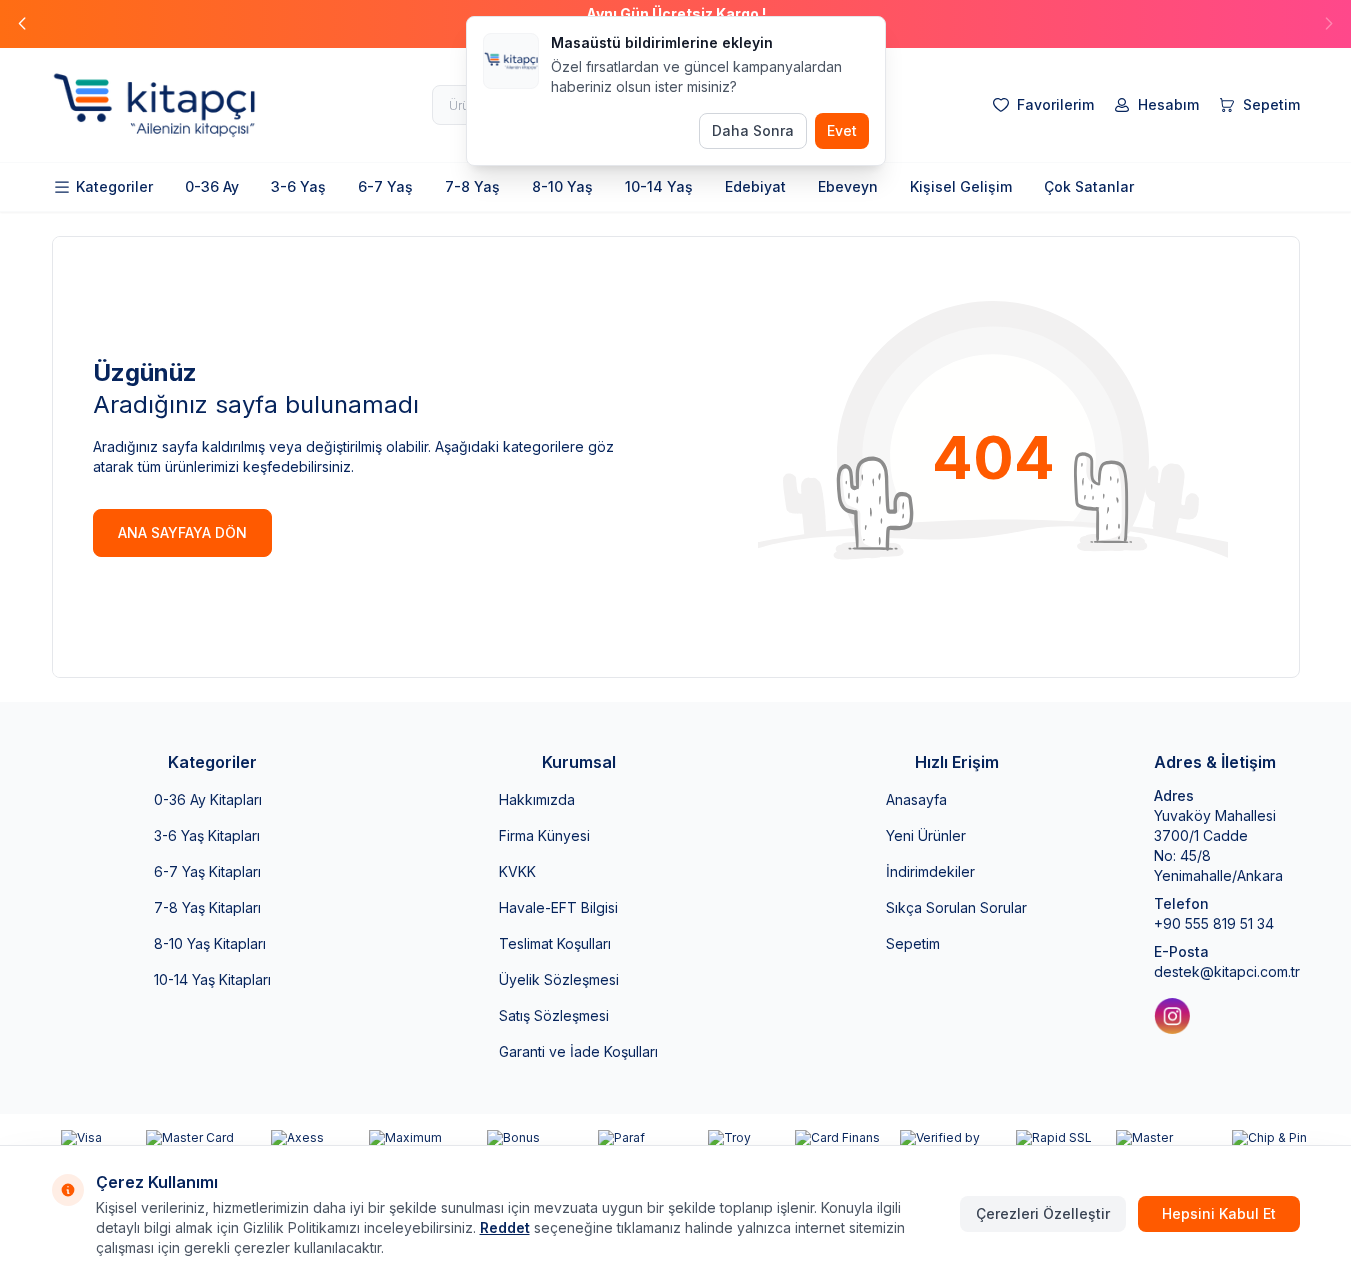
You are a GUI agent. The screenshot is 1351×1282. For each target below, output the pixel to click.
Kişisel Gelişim (961, 186)
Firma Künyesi (544, 835)
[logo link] (172, 105)
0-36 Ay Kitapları (208, 799)
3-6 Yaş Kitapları (207, 835)
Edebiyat (755, 186)
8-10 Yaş (562, 186)
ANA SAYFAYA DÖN (182, 532)
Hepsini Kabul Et (1219, 1213)
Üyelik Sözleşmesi (559, 979)
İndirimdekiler (930, 871)
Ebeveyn (848, 186)
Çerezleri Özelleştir (1043, 1213)
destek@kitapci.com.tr (1227, 971)
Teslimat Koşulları (555, 943)
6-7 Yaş (385, 186)
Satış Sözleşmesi (554, 1015)
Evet (842, 130)
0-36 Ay (212, 186)
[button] (22, 24)
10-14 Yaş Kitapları (212, 979)
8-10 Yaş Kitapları (210, 943)
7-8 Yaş (472, 186)
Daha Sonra (753, 130)
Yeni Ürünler (926, 835)
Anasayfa (916, 799)
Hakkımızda (537, 799)
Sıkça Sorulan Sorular (956, 907)
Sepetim (913, 943)
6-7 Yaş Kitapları (207, 871)
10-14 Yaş (659, 186)
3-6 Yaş (298, 186)
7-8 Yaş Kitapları (207, 907)
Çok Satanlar (1089, 186)
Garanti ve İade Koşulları (578, 1051)
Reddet (505, 1227)
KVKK (517, 871)
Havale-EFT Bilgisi (558, 907)
